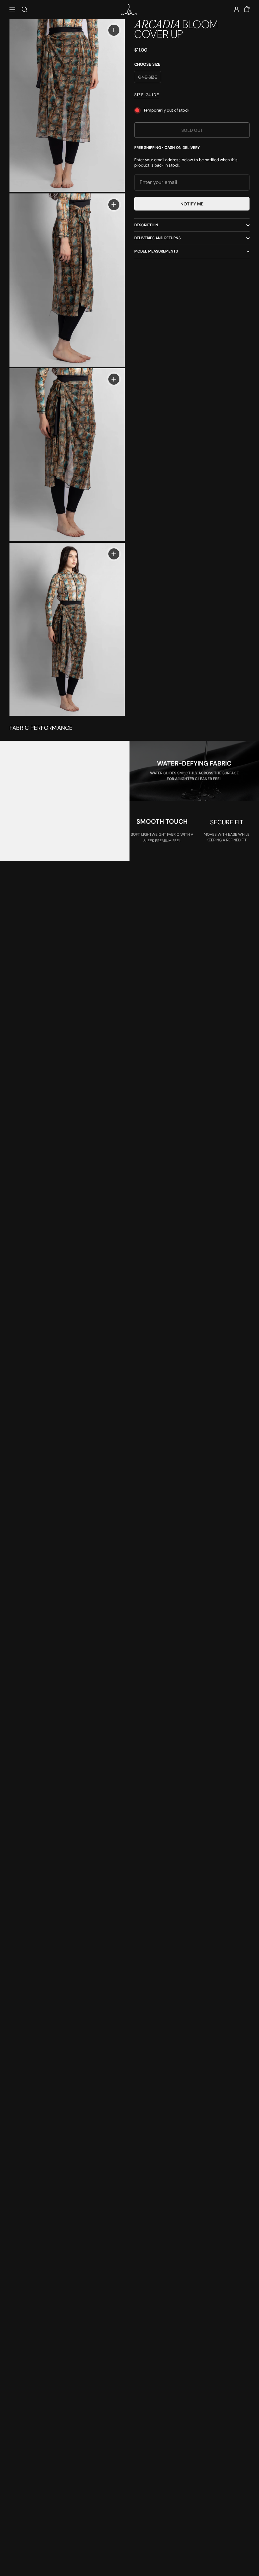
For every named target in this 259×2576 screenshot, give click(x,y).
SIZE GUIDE (147, 95)
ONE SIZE (148, 77)
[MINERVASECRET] (129, 10)
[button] (24, 9)
